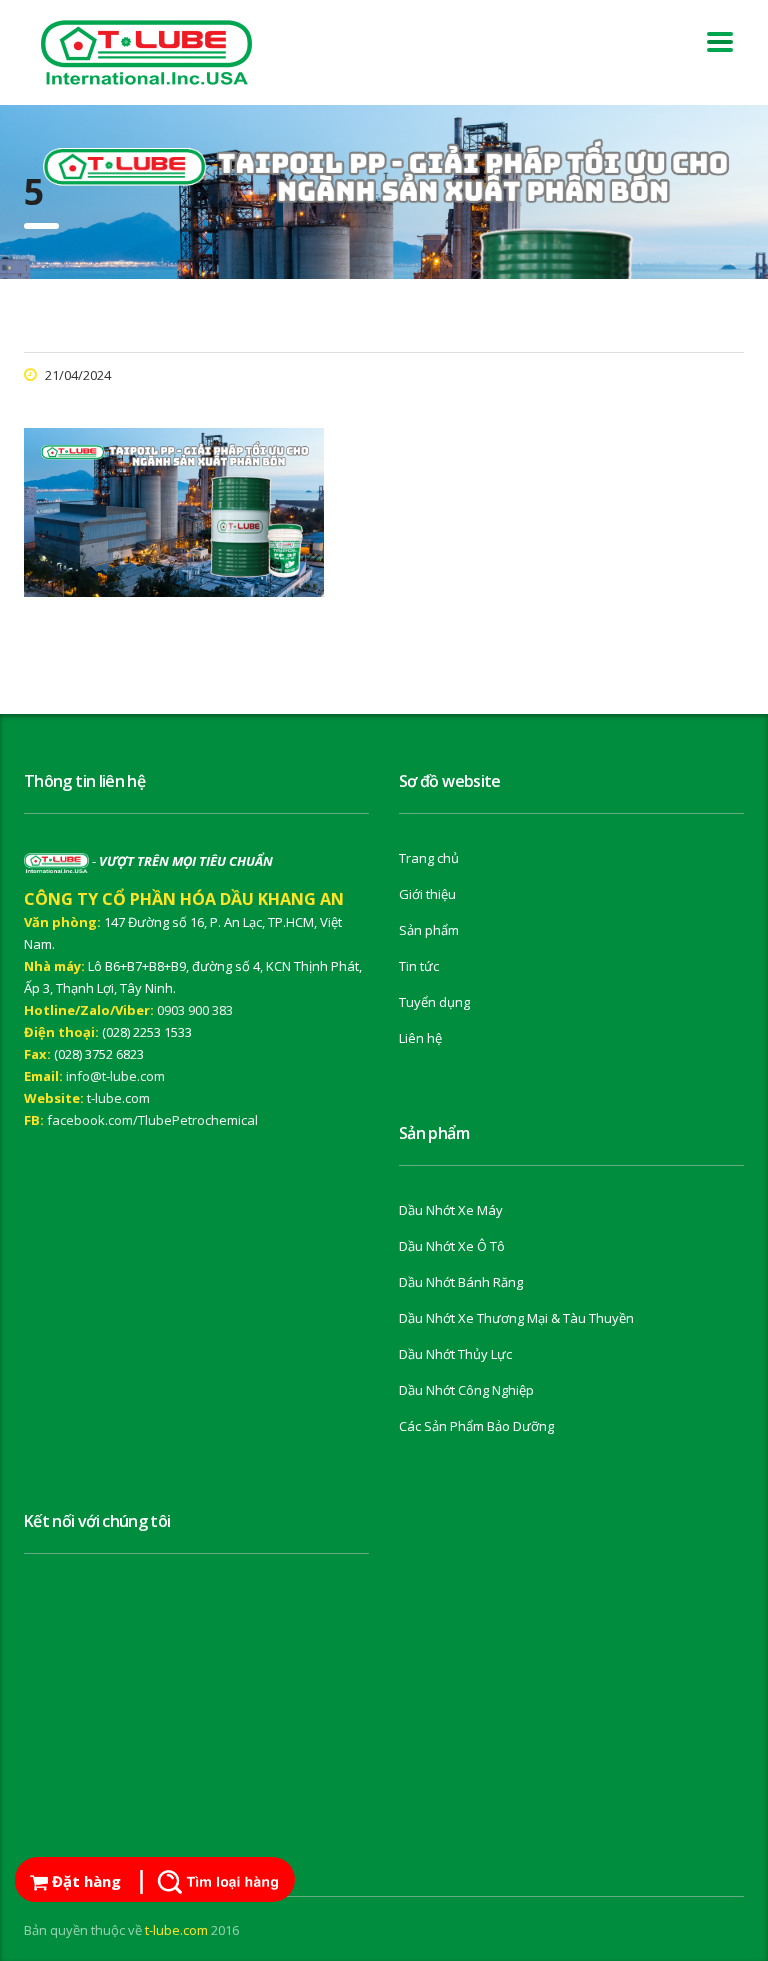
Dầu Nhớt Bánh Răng (461, 1282)
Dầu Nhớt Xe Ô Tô (452, 1246)
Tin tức (419, 966)
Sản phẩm (429, 930)
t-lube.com (118, 1098)
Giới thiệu (427, 894)
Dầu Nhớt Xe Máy (451, 1210)
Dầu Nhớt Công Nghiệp (466, 1390)
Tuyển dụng (434, 1002)
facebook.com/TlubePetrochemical (152, 1120)
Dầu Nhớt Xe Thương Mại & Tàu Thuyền (516, 1318)
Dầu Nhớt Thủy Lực (455, 1354)
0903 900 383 (195, 1010)
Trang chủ (429, 858)
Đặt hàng (84, 1881)
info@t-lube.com (115, 1076)
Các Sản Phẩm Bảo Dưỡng (476, 1426)
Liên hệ (420, 1038)
